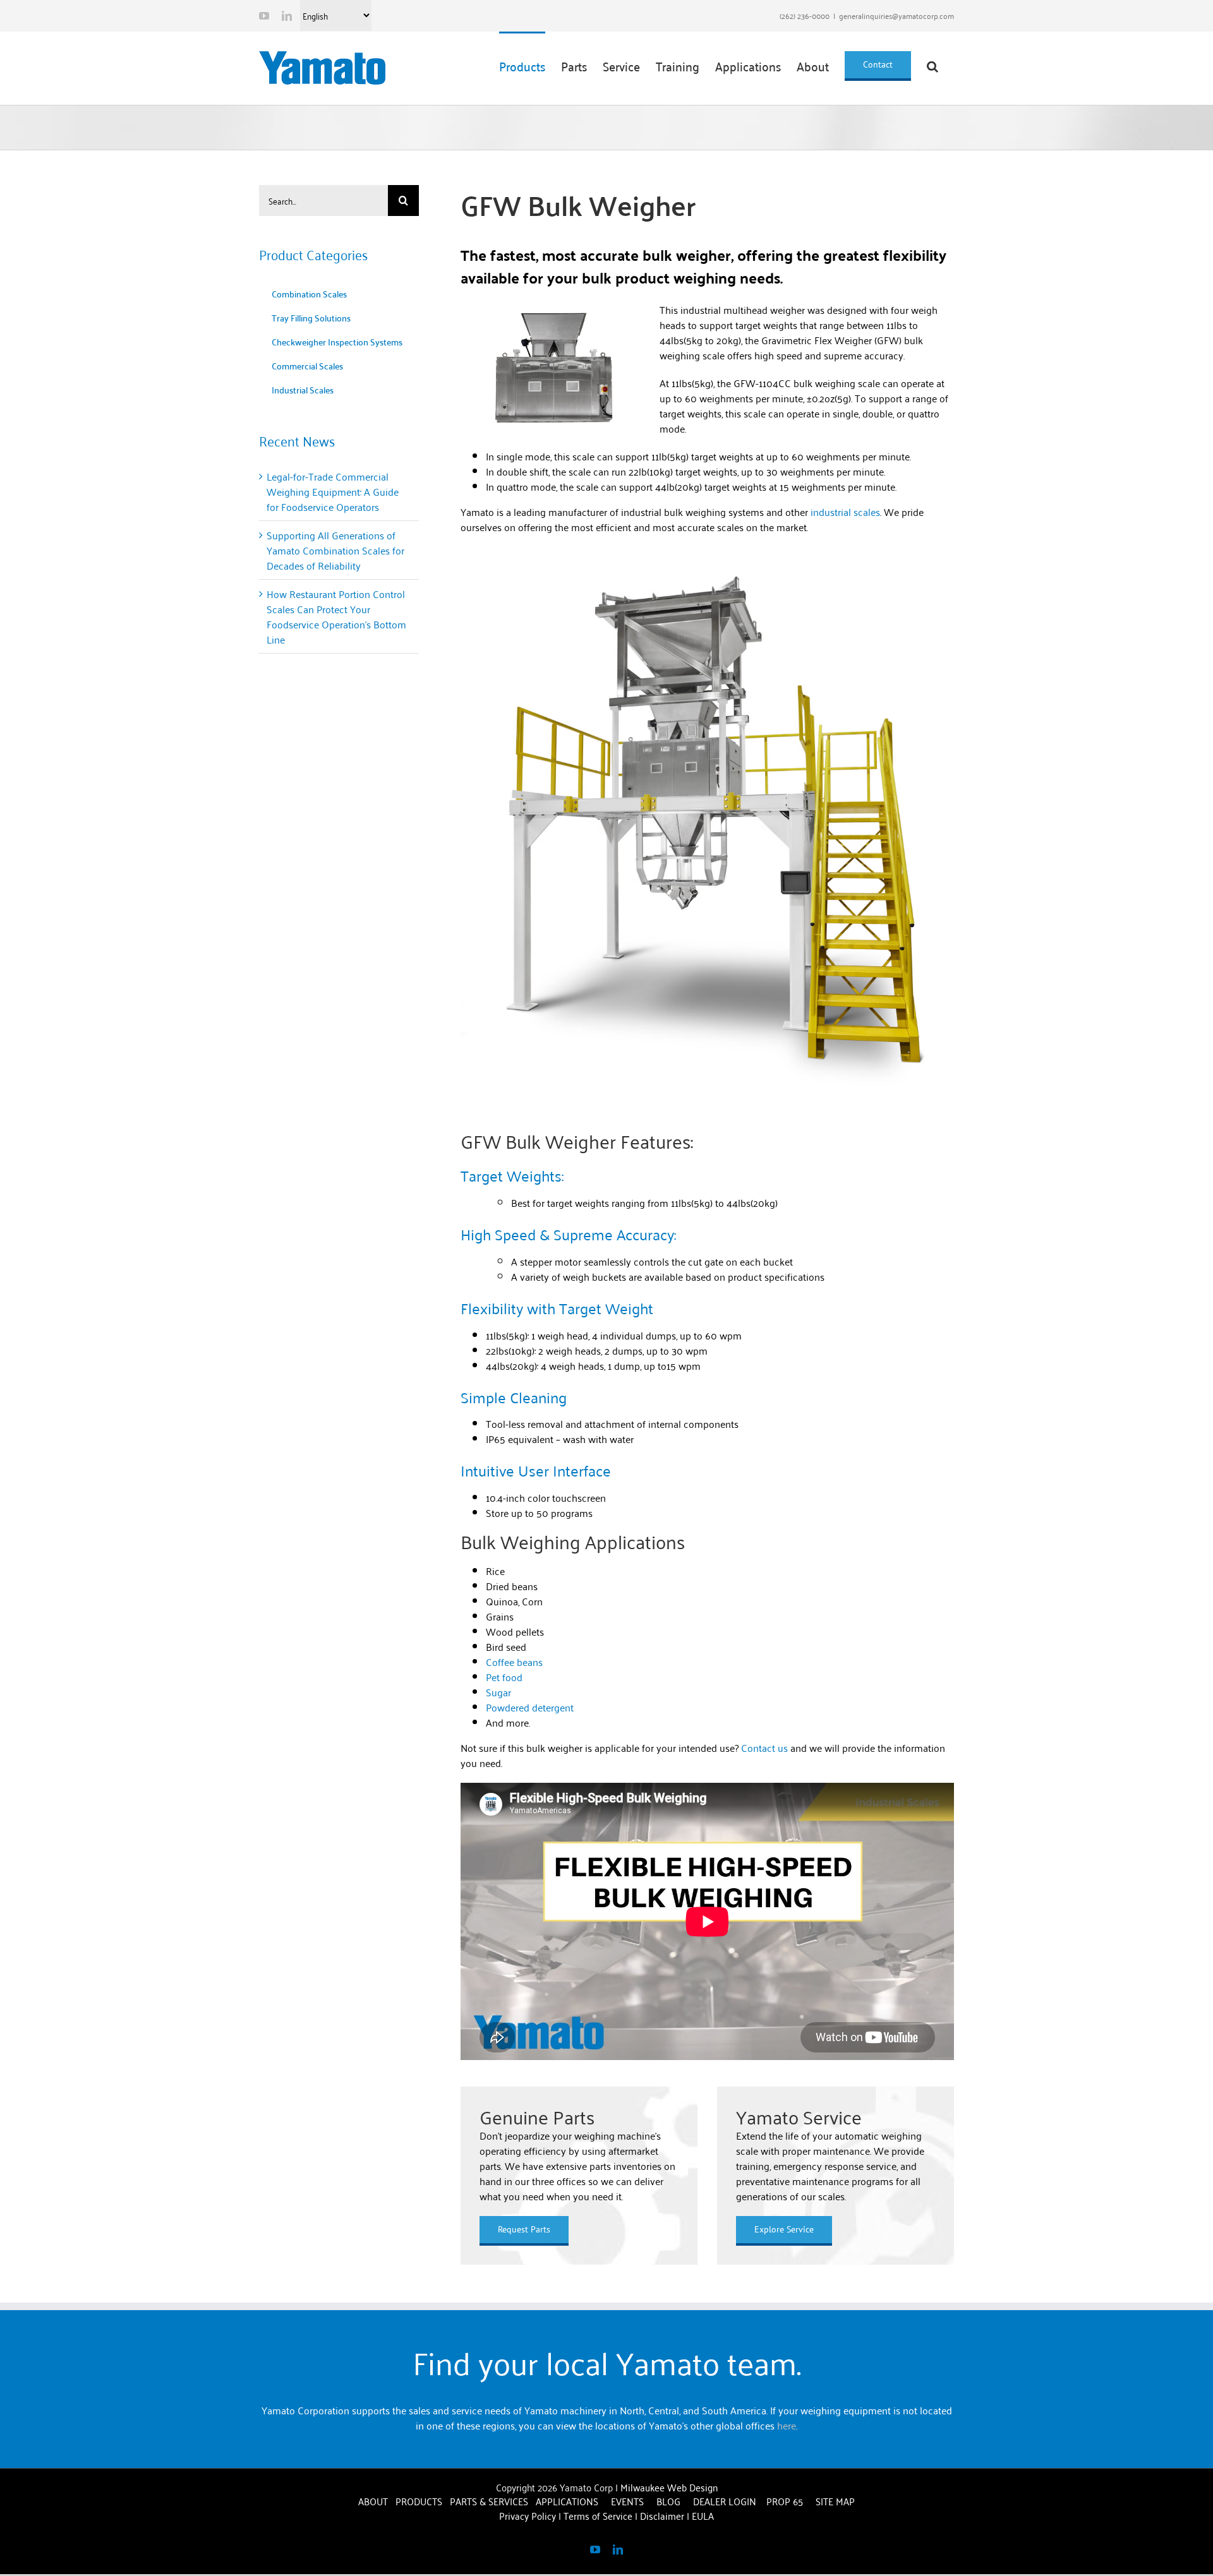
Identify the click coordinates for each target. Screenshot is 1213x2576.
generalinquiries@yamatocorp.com (896, 15)
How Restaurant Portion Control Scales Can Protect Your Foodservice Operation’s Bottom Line (336, 616)
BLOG (670, 2501)
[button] (932, 65)
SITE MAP (835, 2501)
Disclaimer (662, 2515)
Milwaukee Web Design (669, 2487)
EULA (703, 2515)
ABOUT (373, 2501)
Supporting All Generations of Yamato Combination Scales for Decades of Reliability (335, 550)
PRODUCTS (419, 2501)
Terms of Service (598, 2515)
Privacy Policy (528, 2515)
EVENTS (629, 2501)
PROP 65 (785, 2501)
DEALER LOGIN (725, 2501)
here (787, 2425)
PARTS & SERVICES (489, 2501)
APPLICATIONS (567, 2501)
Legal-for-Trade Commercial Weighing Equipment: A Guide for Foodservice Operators (333, 491)
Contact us (764, 1747)
